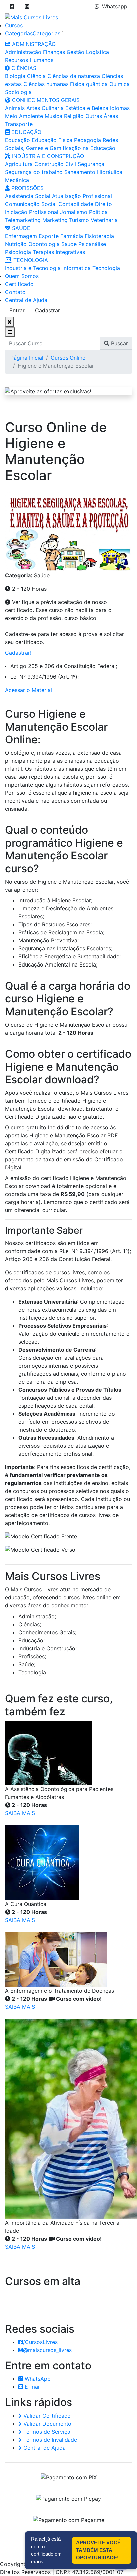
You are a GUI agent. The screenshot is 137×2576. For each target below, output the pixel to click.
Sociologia (18, 92)
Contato (15, 292)
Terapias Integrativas (59, 252)
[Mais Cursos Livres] (31, 17)
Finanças (54, 52)
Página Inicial (27, 358)
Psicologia (18, 252)
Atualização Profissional (82, 196)
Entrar (17, 310)
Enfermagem (21, 236)
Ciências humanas (46, 84)
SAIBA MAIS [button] (20, 1813)
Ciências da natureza (74, 76)
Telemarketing (23, 220)
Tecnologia (106, 268)
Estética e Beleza (87, 108)
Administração (23, 52)
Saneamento (80, 172)
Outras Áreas (102, 116)
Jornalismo (74, 212)
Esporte (49, 236)
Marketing (55, 220)
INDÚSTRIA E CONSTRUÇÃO (47, 156)
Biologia (15, 76)
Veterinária (104, 220)
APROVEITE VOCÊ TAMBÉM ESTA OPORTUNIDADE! (98, 2550)
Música (53, 116)
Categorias (19, 33)
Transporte (19, 124)
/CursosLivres (40, 2342)
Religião (74, 116)
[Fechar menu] (9, 322)
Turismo (79, 220)
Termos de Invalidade (49, 2440)
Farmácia (72, 236)
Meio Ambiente (24, 116)
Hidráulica (110, 172)
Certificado (19, 284)
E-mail (32, 2387)
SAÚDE (20, 228)
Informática (76, 268)
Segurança (91, 164)
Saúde (69, 244)
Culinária (53, 108)
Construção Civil (55, 164)
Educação (17, 140)
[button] (12, 6)
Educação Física (52, 140)
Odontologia (44, 244)
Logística (98, 52)
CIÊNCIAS (23, 68)
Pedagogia (88, 140)
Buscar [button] (119, 343)
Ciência (36, 76)
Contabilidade (76, 204)
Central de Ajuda (26, 300)
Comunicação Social (31, 204)
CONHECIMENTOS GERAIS (45, 100)
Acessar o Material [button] (28, 690)
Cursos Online (68, 358)
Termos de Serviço (46, 2432)
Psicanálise (92, 244)
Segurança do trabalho (34, 172)
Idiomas (120, 108)
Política (98, 212)
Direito (104, 204)
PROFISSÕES (27, 188)
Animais (15, 108)
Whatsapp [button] (115, 6)
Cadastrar (47, 310)
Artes (33, 108)
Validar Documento (47, 2424)
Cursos (14, 25)
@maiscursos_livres (47, 2350)
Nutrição (16, 244)
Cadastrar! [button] (18, 653)
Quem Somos (22, 276)
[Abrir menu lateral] (10, 332)
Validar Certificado (46, 2416)
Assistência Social (28, 196)
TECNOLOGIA (30, 260)
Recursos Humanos (29, 60)
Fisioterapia (99, 236)
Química (120, 84)
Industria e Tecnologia (33, 268)
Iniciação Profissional (32, 212)
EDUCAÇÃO (25, 132)
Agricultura (19, 164)
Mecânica (17, 180)
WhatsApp (37, 2379)
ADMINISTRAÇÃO (33, 44)
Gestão (75, 52)
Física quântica (89, 84)
